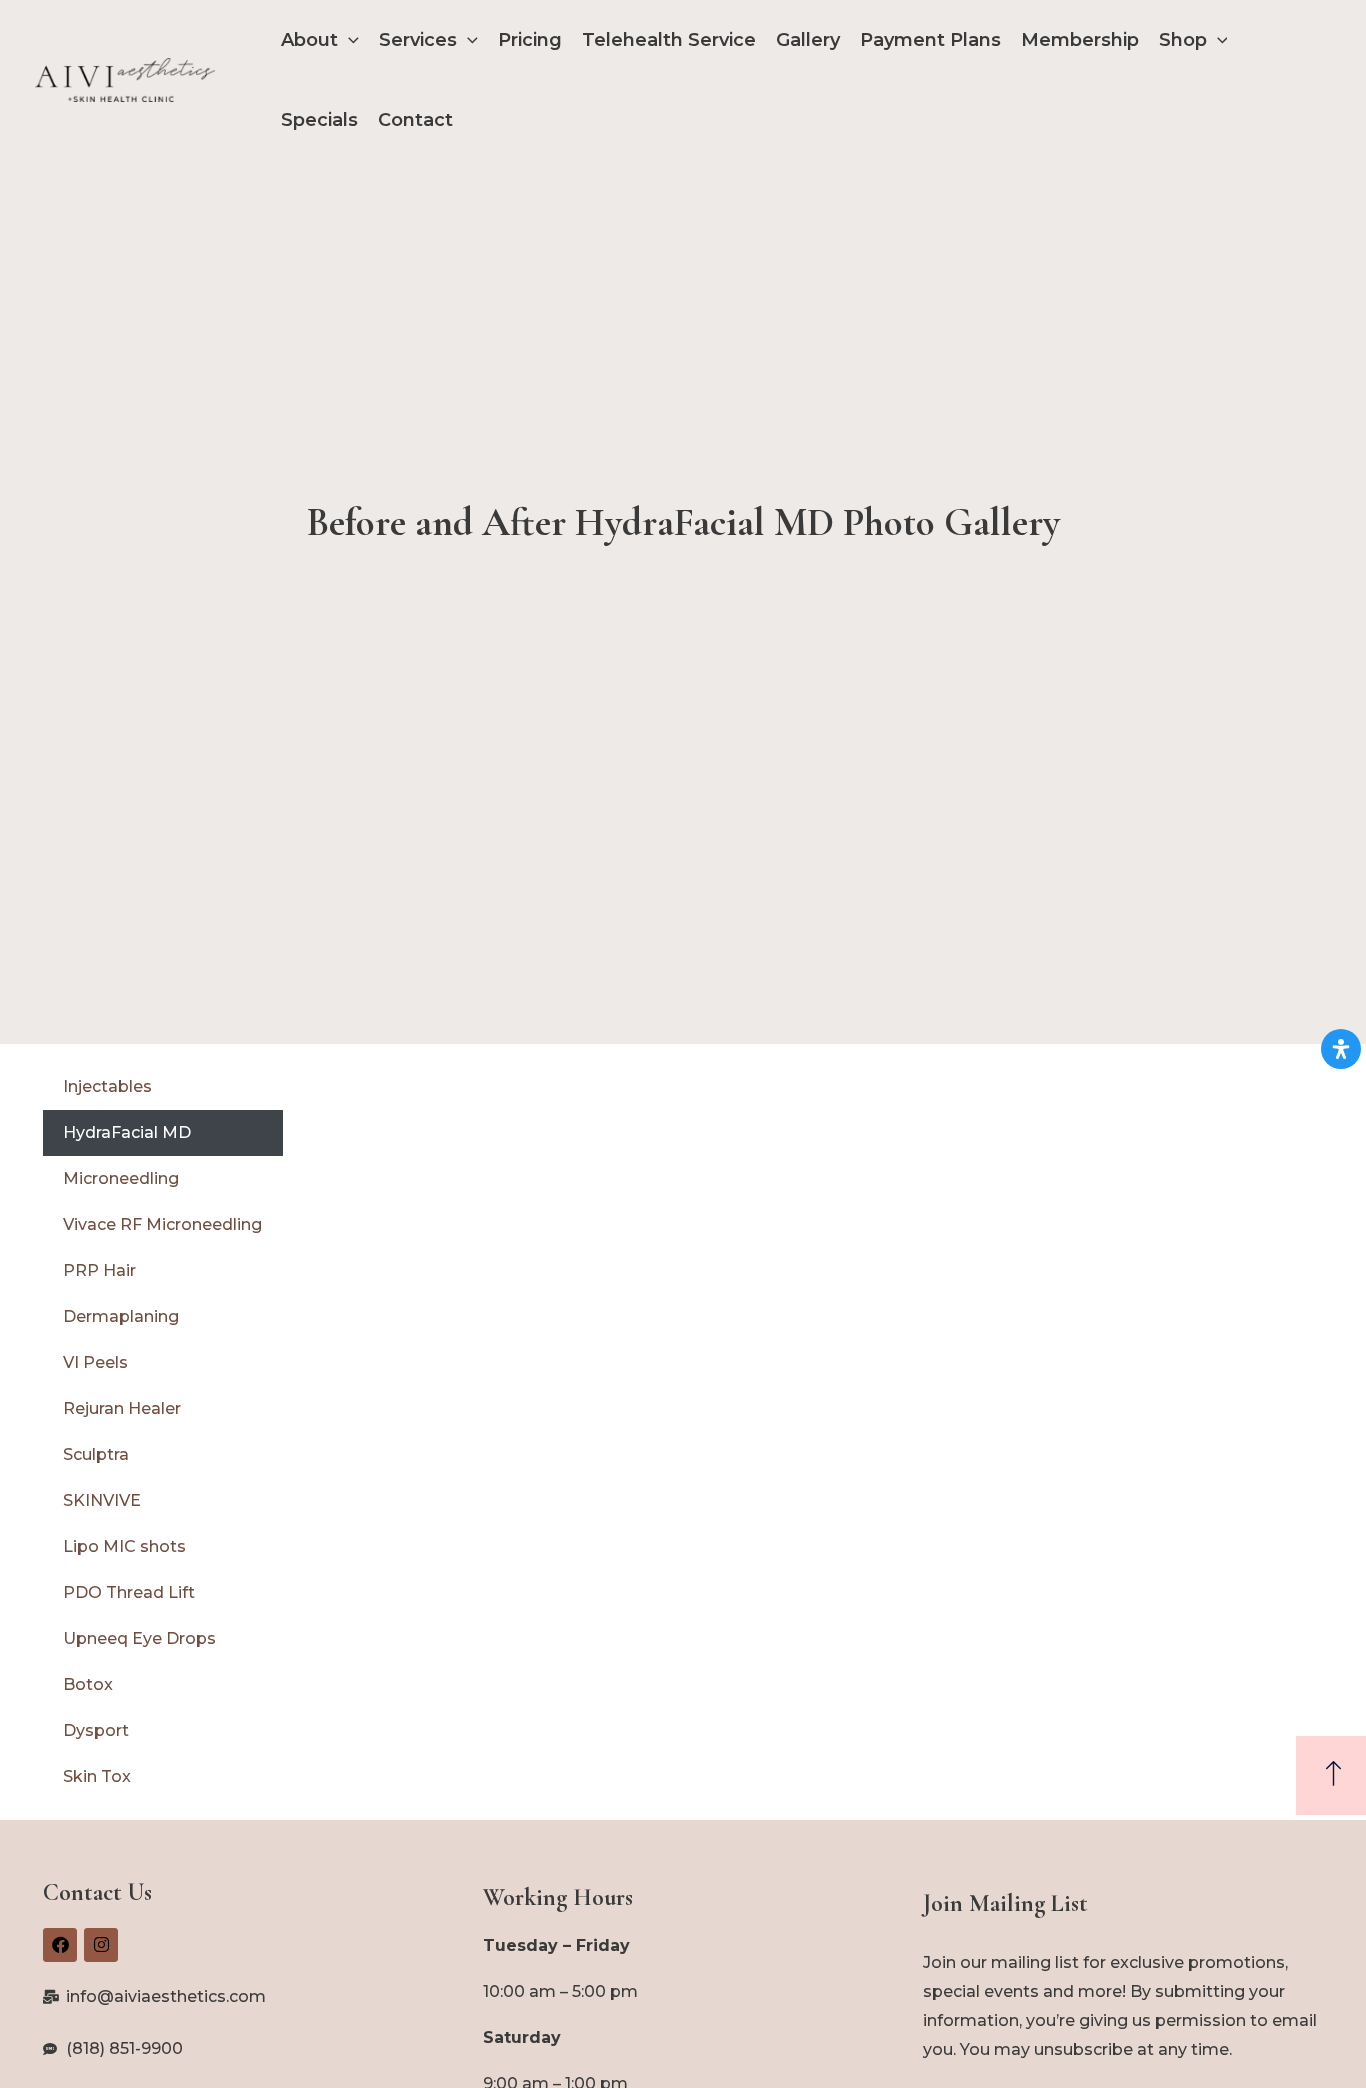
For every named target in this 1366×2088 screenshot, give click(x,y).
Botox (88, 1684)
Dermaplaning (121, 1316)
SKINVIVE (102, 1500)
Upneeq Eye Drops (139, 1638)
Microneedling (121, 1178)
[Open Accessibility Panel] (1341, 1049)
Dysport (96, 1730)
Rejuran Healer (122, 1408)
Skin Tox (97, 1776)
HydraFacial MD (127, 1132)
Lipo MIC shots (124, 1546)
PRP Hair (99, 1270)
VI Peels (95, 1362)
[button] (348, 40)
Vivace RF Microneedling (162, 1224)
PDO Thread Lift (129, 1592)
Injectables (107, 1086)
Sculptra (96, 1454)
